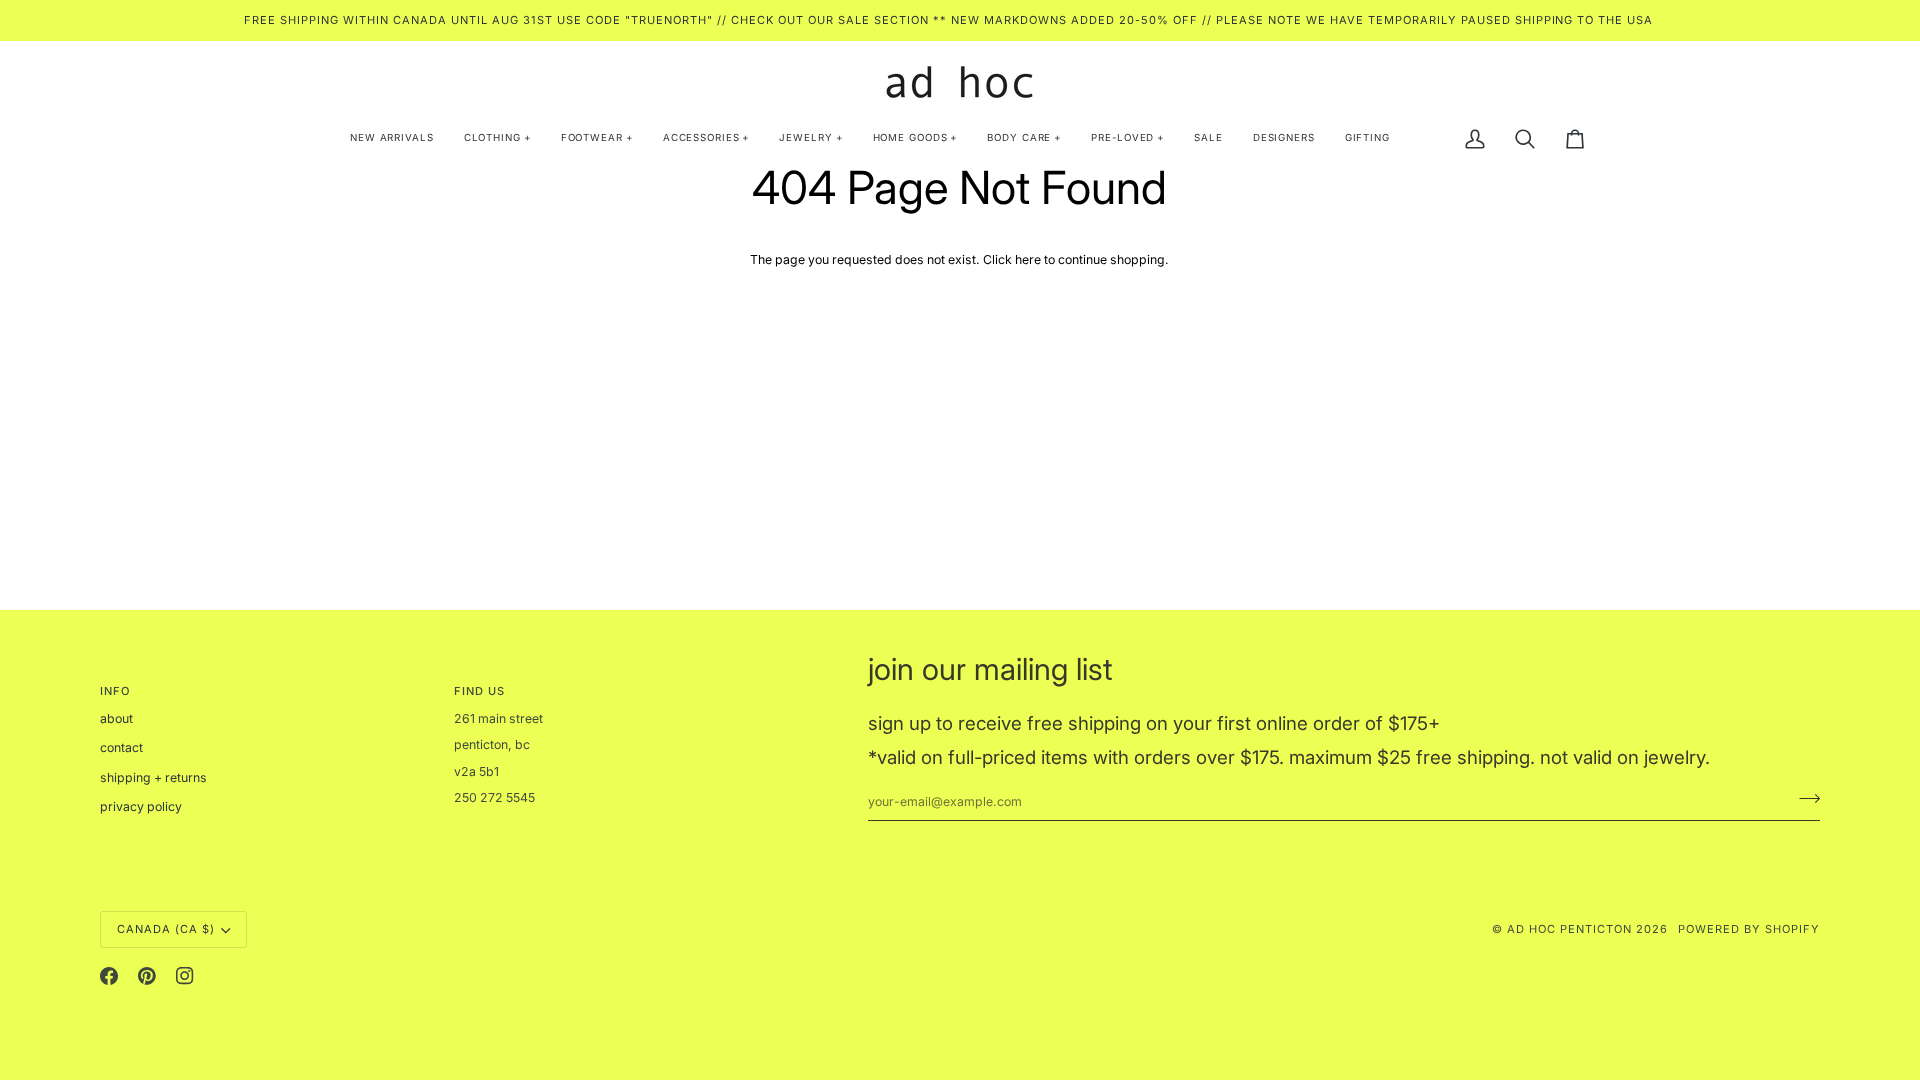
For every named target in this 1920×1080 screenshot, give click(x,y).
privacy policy (141, 806)
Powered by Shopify (1749, 929)
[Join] (1803, 799)
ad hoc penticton (1569, 929)
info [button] (115, 691)
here (1028, 259)
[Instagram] (185, 976)
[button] (497, 139)
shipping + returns (153, 777)
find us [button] (479, 691)
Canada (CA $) (166, 929)
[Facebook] (109, 976)
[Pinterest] (147, 976)
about (116, 718)
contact (121, 747)
